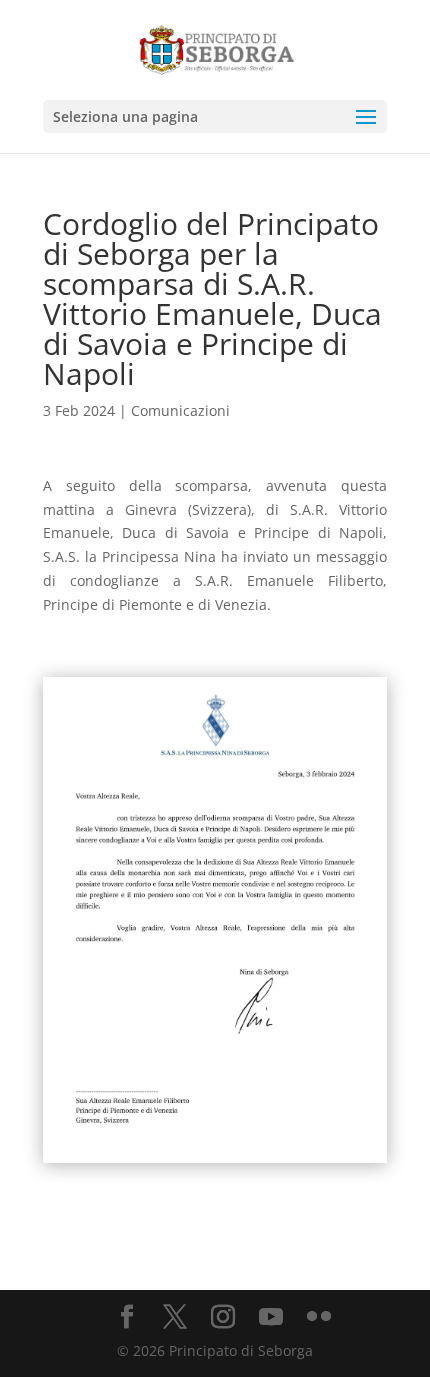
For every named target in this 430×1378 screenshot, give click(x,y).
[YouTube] (271, 1317)
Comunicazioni (180, 410)
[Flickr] (319, 1317)
